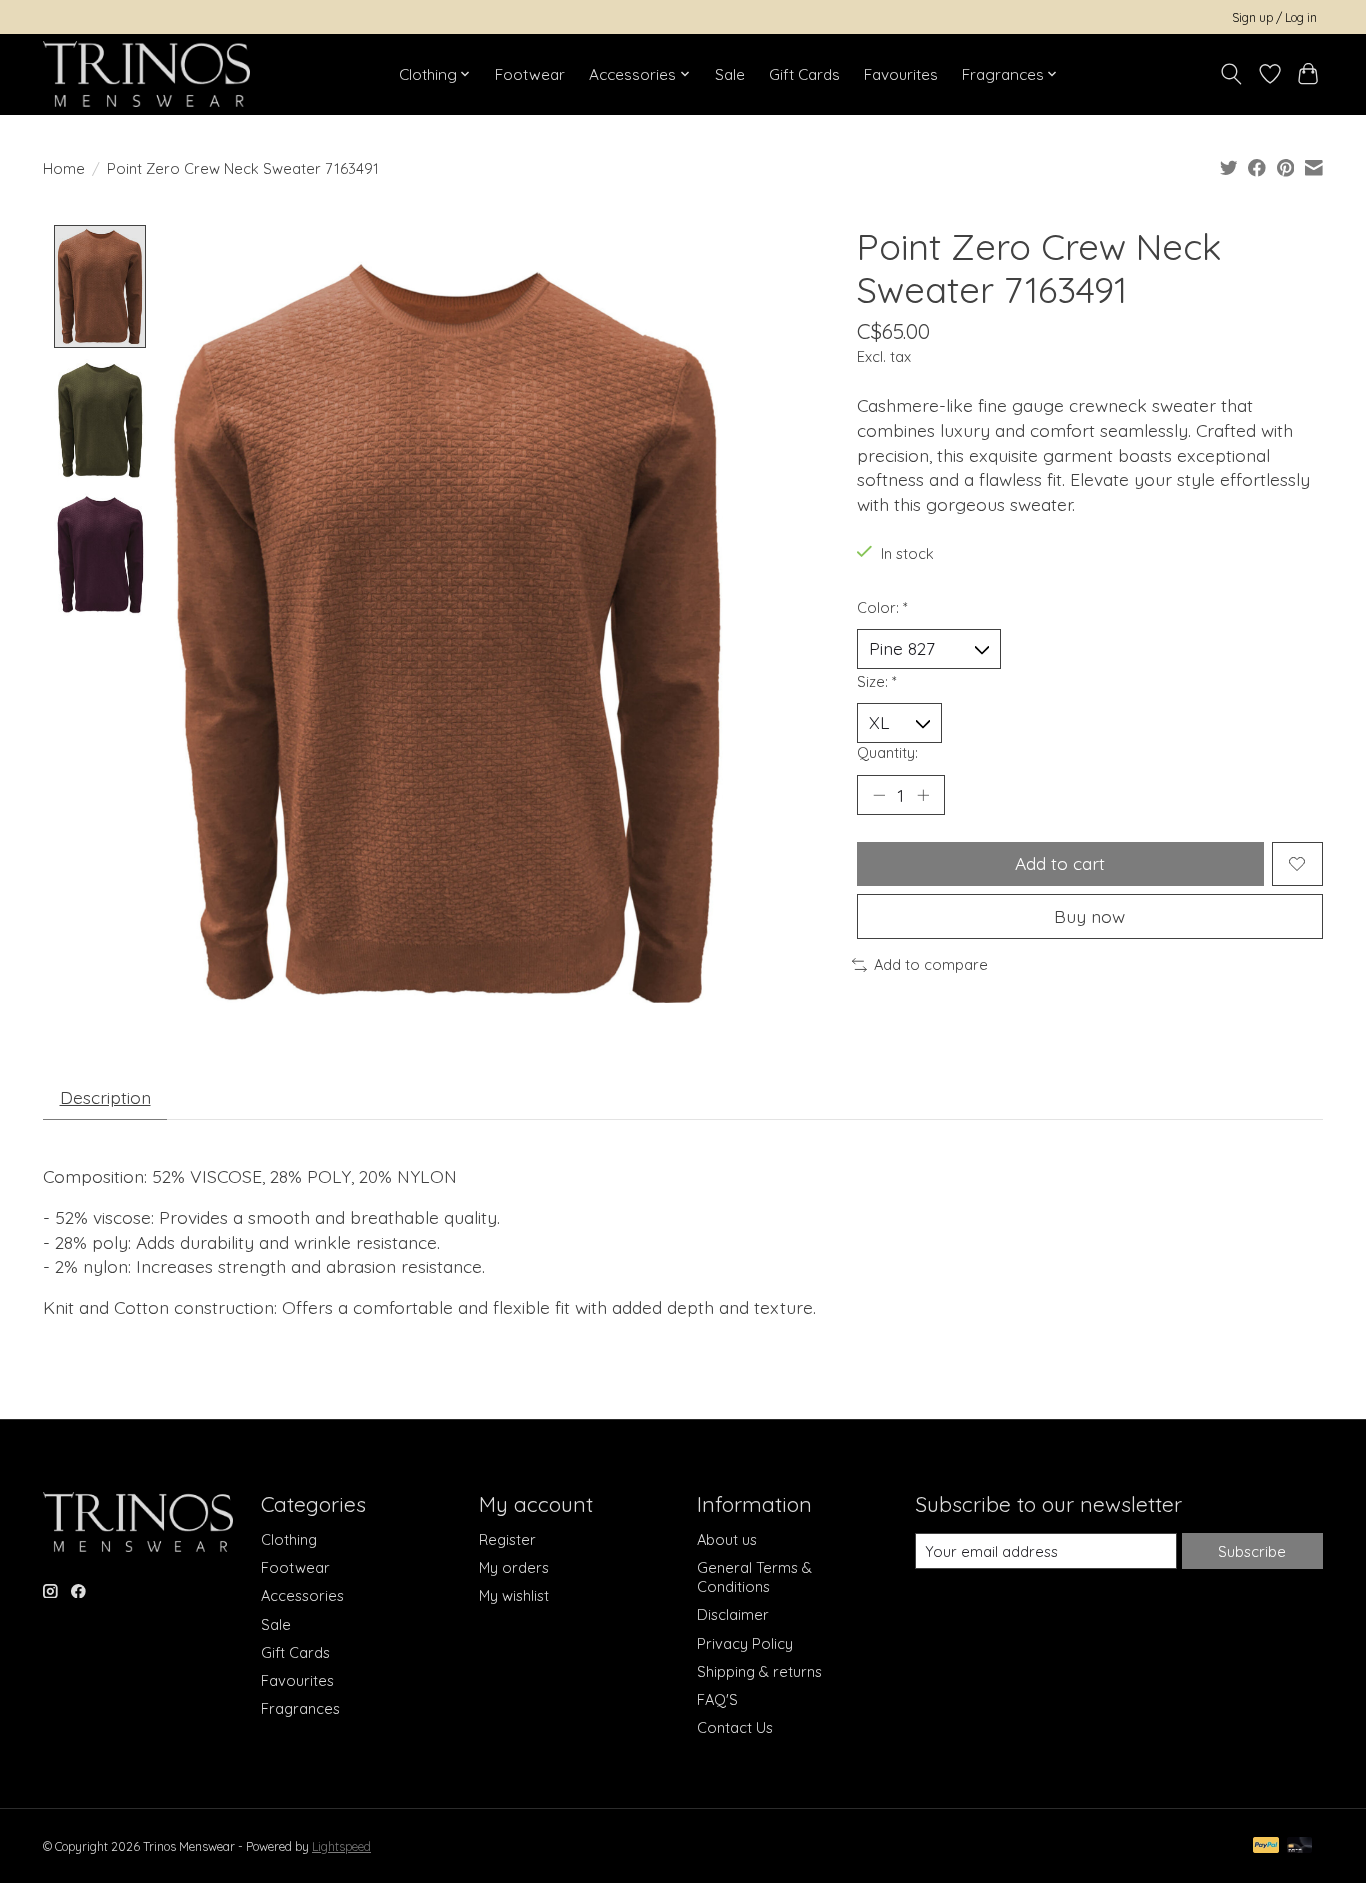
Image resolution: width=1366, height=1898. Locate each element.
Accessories (302, 1595)
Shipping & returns (759, 1671)
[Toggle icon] (1231, 74)
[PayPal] (1266, 1846)
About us (727, 1539)
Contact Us (735, 1727)
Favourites (901, 74)
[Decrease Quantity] (879, 795)
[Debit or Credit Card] (1300, 1846)
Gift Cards (804, 74)
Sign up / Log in (1274, 17)
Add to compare (931, 964)
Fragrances (300, 1708)
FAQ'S (717, 1699)
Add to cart (1060, 863)
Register (507, 1539)
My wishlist (514, 1595)
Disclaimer (733, 1614)
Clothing (289, 1539)
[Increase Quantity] (923, 795)
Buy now (1089, 916)
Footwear (530, 74)
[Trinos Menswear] (146, 74)
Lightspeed (341, 1846)
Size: (877, 681)
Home (64, 168)
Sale (730, 74)
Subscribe (1252, 1551)
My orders (514, 1567)
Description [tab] (105, 1097)
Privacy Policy (745, 1643)
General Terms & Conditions (754, 1577)
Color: (882, 607)
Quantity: (887, 752)
